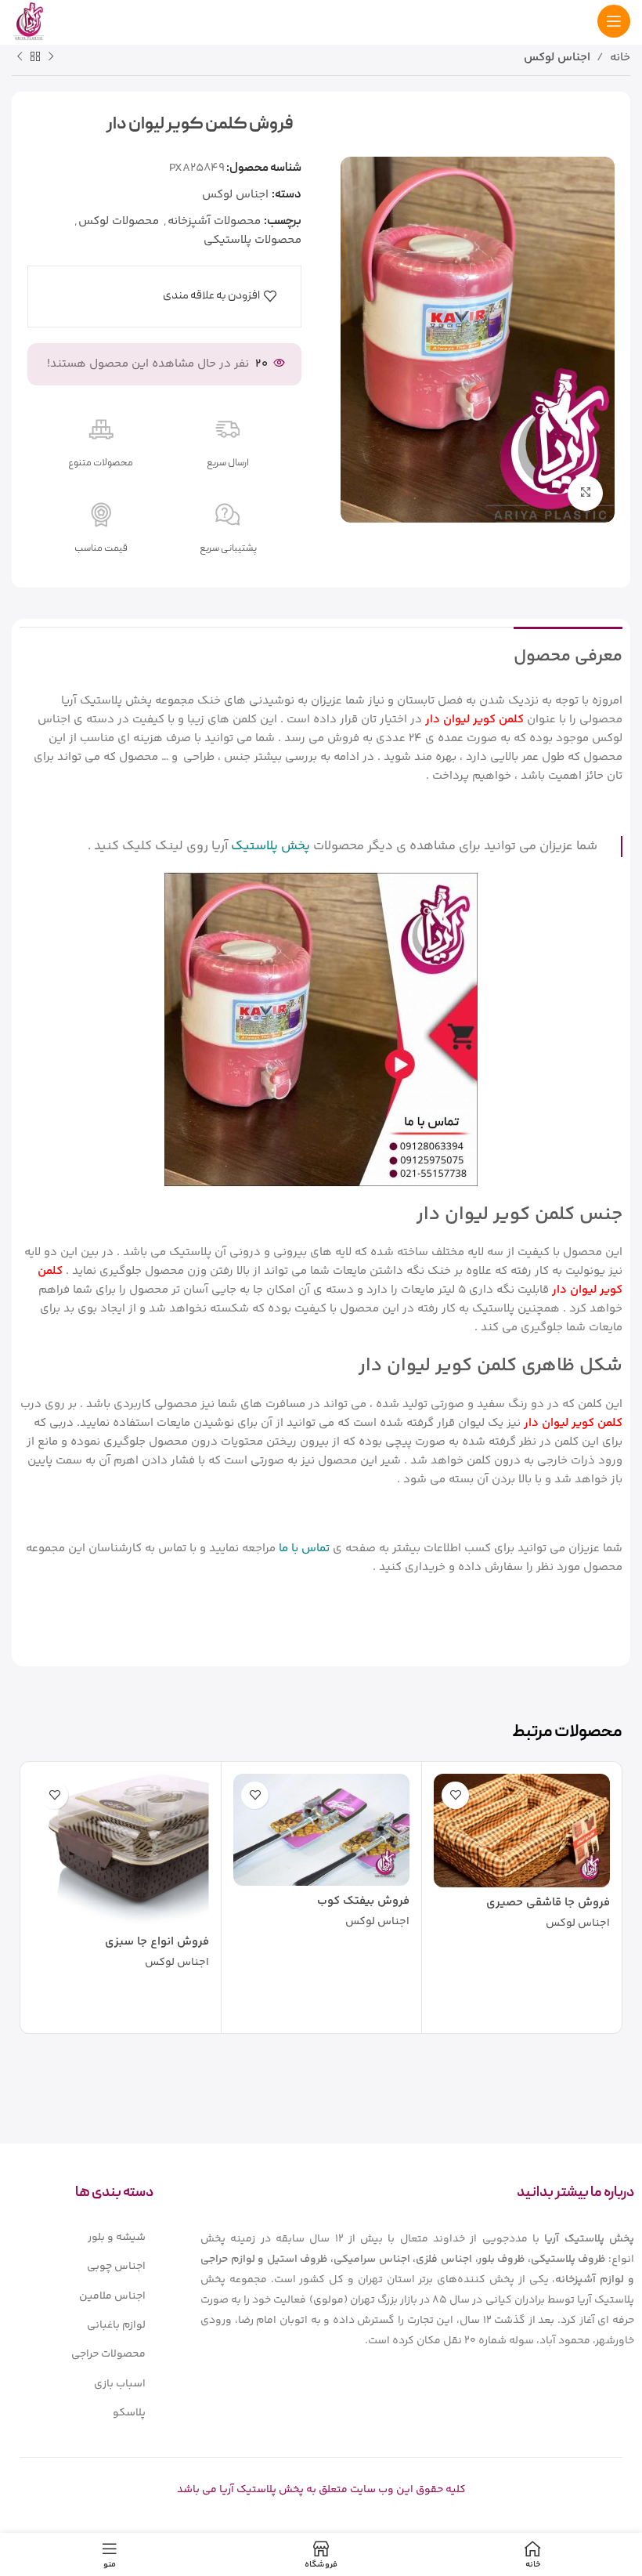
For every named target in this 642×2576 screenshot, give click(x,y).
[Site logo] (29, 21)
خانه (620, 58)
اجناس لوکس (557, 58)
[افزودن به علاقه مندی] (455, 1795)
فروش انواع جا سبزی (157, 1942)
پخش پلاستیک (271, 846)
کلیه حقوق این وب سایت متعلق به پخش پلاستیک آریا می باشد (321, 2490)
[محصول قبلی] (51, 57)
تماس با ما (304, 1548)
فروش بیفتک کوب (363, 1901)
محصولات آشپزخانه (214, 221)
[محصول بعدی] (20, 57)
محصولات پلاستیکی (252, 240)
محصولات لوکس (119, 221)
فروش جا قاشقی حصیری (548, 1903)
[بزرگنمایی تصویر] (585, 493)
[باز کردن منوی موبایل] (614, 21)
